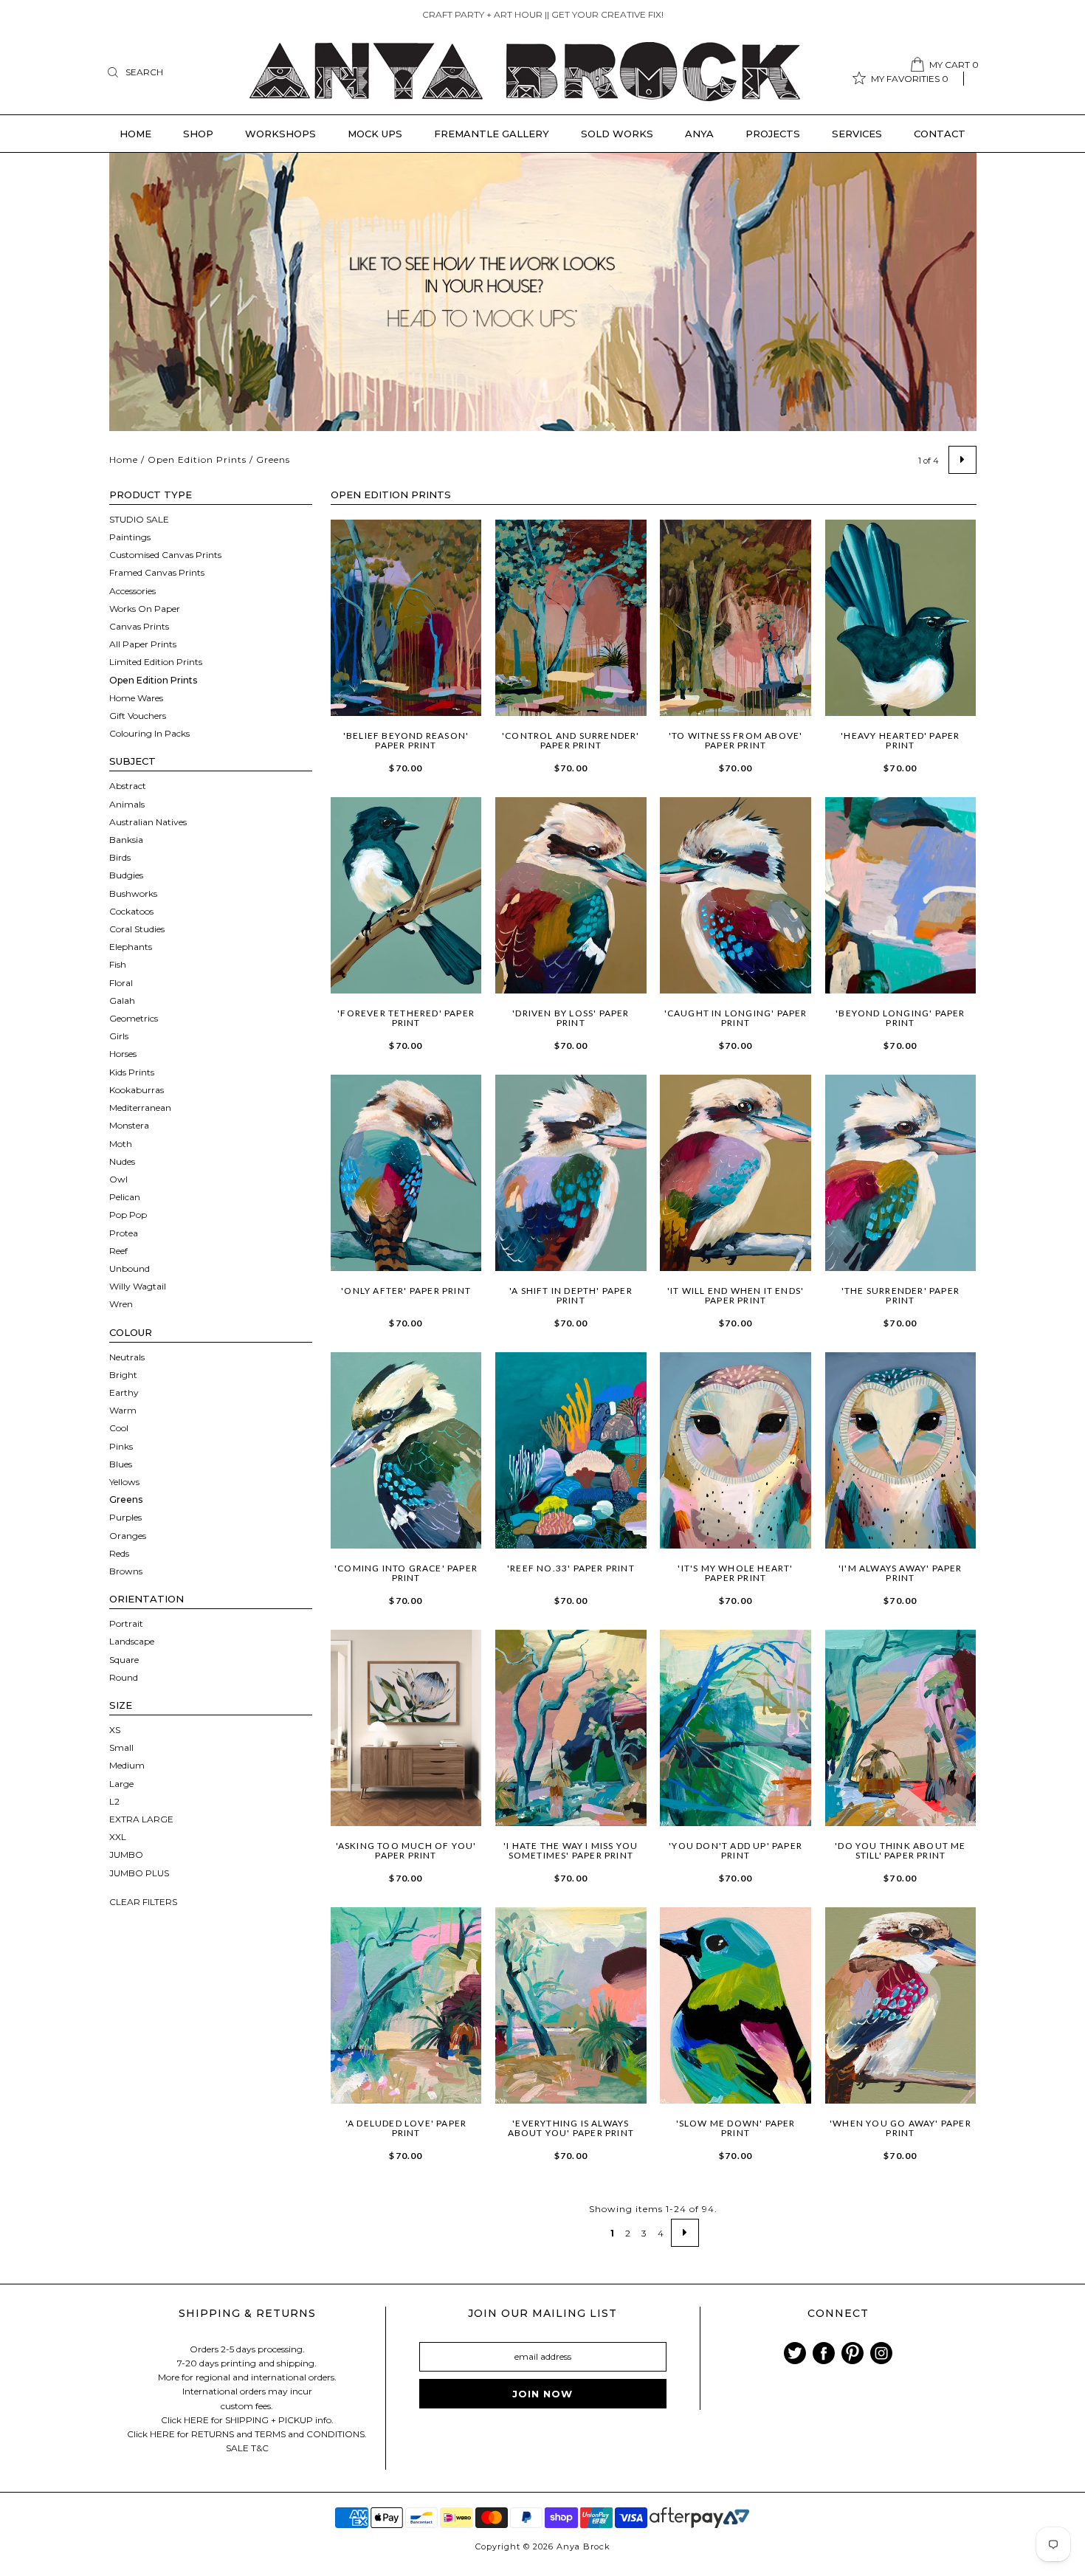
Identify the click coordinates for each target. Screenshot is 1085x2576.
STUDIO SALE (139, 519)
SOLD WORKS (617, 134)
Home (135, 134)
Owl (118, 1179)
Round (124, 1677)
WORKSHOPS (280, 134)
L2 (114, 1801)
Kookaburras (137, 1090)
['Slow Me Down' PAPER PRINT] (736, 2005)
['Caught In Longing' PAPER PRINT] (736, 895)
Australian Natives (148, 822)
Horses (123, 1054)
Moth (121, 1144)
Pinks (121, 1446)
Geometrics (134, 1018)
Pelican (125, 1197)
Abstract (128, 786)
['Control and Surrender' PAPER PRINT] (571, 618)
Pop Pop (128, 1215)
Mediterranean (140, 1108)
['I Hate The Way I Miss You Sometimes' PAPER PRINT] (571, 1728)
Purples (125, 1517)
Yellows (124, 1482)
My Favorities (910, 79)
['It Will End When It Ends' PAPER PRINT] (736, 1173)
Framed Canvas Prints (157, 572)
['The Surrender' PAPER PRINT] (901, 1173)
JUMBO (126, 1854)
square (124, 1660)
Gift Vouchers (138, 716)
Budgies (126, 875)
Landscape (132, 1641)
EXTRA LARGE (141, 1819)
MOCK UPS (375, 134)
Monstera (129, 1125)
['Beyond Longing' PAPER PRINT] (901, 895)
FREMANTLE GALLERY (492, 134)
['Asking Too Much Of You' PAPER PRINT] (406, 1728)
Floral (121, 983)
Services (857, 134)
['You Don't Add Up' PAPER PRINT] (736, 1728)
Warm (123, 1410)
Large (121, 1784)
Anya (699, 134)
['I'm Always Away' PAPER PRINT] (901, 1450)
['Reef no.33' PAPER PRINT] (571, 1450)
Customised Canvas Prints (165, 555)
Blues (121, 1464)
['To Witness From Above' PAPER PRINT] (736, 618)
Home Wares (136, 698)
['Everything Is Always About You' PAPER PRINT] (571, 2005)
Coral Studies (137, 929)
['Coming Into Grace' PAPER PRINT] (406, 1450)
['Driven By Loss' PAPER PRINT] (571, 895)
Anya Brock (583, 2546)
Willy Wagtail (138, 1286)
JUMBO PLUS (139, 1873)
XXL (118, 1837)
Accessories (132, 591)
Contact (940, 134)
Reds (119, 1553)
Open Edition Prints (197, 459)
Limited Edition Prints (156, 662)
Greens (126, 1499)
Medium (127, 1765)
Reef (118, 1251)
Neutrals (127, 1357)
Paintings (130, 537)
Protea (124, 1233)
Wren (121, 1304)
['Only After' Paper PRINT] (406, 1173)
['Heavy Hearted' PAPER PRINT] (901, 618)
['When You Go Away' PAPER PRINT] (901, 2005)
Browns (126, 1571)
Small (121, 1747)
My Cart (954, 65)
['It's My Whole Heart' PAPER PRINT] (736, 1450)
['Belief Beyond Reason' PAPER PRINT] (406, 618)
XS (115, 1730)
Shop (198, 134)
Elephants (131, 947)
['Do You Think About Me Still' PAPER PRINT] (901, 1728)
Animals (127, 804)
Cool (119, 1428)
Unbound (130, 1268)
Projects (773, 134)
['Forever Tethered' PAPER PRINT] (406, 895)
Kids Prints (132, 1072)
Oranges (128, 1536)
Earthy (124, 1392)
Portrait (126, 1623)
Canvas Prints (139, 626)
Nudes (122, 1161)
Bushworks (133, 893)
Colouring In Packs (149, 733)
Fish (118, 964)
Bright (123, 1375)
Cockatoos (131, 911)
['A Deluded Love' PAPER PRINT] (406, 2005)
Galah (122, 1001)
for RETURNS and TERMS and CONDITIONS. (272, 2434)
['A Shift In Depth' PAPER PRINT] (571, 1173)
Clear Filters (143, 1902)
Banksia (126, 840)
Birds (120, 857)
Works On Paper (145, 609)
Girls (119, 1036)
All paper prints (143, 644)
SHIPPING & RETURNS (247, 2313)
